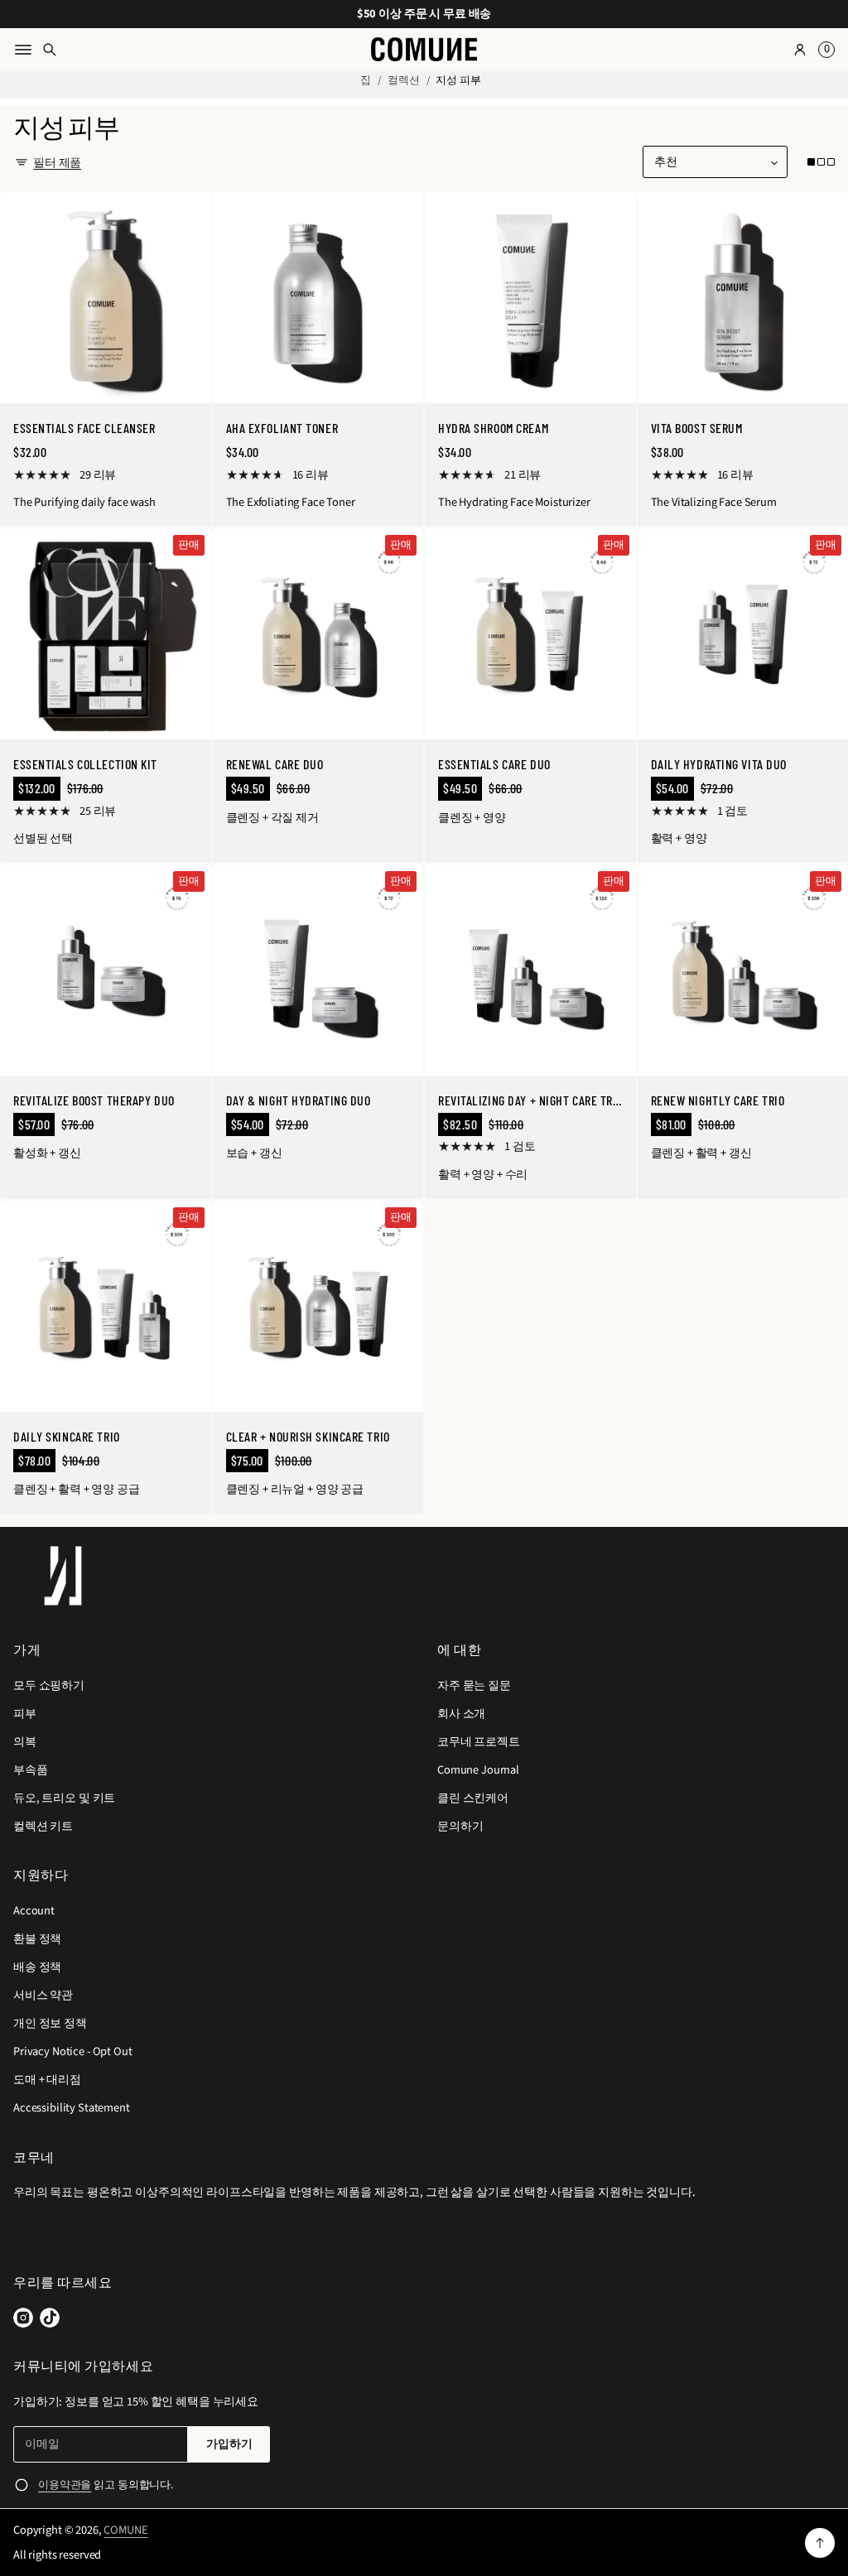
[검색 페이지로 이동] (50, 50)
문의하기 (460, 1826)
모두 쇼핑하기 (49, 1685)
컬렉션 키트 (43, 1826)
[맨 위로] (820, 2543)
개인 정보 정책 (50, 2023)
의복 (25, 1742)
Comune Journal (478, 1770)
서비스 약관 (43, 1995)
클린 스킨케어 (473, 1798)
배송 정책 (37, 1967)
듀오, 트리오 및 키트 (64, 1798)
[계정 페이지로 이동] (800, 50)
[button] (824, 50)
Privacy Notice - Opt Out (73, 2051)
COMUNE (125, 2530)
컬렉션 (404, 80)
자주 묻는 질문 (474, 1685)
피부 (25, 1714)
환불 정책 (37, 1939)
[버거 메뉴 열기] (23, 50)
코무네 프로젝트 (479, 1742)
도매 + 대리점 (47, 2080)
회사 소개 (461, 1714)
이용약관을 (65, 2485)
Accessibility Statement (72, 2108)
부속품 (31, 1770)
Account (34, 1911)
